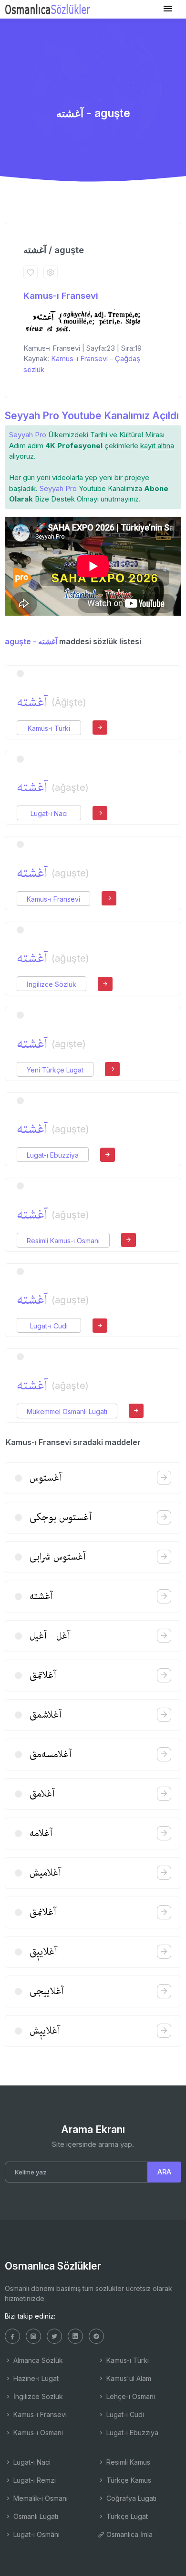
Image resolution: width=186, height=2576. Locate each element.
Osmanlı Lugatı (35, 2516)
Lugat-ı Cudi (49, 1326)
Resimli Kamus (127, 2462)
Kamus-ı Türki (49, 728)
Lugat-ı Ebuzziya (53, 1155)
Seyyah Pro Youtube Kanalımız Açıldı (92, 416)
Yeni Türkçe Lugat (55, 1070)
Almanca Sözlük (37, 2360)
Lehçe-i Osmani (130, 2396)
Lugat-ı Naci (49, 813)
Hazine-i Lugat (35, 2378)
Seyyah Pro (28, 435)
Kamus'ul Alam (128, 2378)
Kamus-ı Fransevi (61, 296)
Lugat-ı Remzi (34, 2480)
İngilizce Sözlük (52, 984)
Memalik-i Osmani (40, 2498)
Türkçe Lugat (126, 2516)
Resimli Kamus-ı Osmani (63, 1241)
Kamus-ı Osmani (37, 2433)
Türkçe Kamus (128, 2480)
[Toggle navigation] (168, 9)
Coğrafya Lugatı (130, 2498)
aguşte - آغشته (31, 641)
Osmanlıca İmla (129, 2534)
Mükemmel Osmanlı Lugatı (67, 1411)
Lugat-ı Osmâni (36, 2534)
